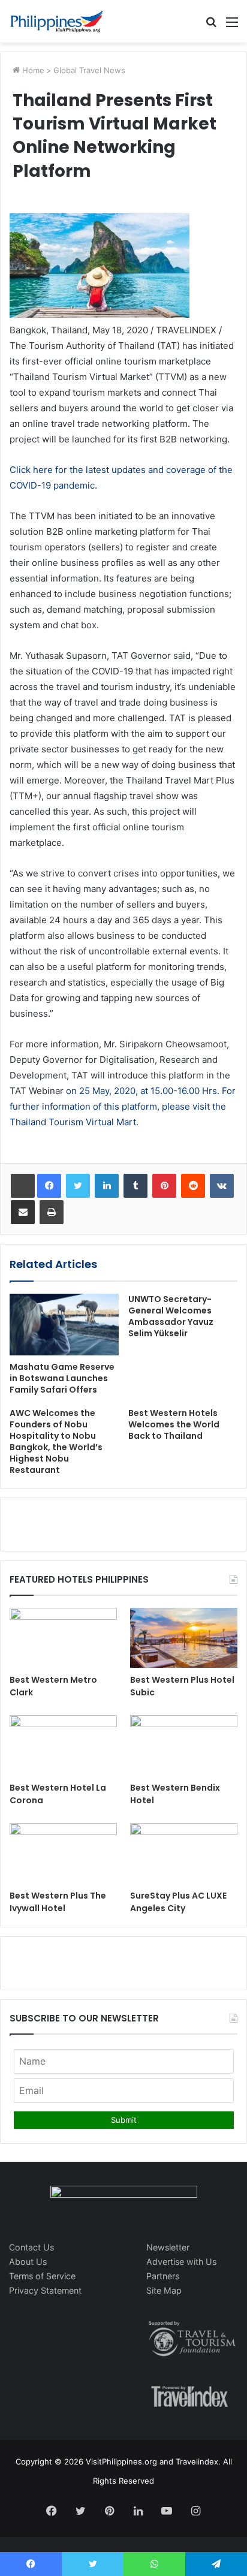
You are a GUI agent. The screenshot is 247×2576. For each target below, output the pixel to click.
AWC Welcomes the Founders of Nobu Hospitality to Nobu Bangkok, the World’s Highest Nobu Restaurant (56, 1441)
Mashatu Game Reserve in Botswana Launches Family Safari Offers (62, 1378)
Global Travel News (89, 70)
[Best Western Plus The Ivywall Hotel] (63, 1853)
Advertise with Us (181, 2262)
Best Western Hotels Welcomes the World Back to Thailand (174, 1424)
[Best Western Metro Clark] (63, 1638)
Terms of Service (42, 2276)
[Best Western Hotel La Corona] (63, 1745)
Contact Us (31, 2247)
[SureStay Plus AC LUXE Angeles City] (184, 1853)
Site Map (164, 2290)
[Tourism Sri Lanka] (57, 21)
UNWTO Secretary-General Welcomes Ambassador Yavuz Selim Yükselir (171, 1316)
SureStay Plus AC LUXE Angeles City (178, 1902)
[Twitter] (78, 1186)
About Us (28, 2262)
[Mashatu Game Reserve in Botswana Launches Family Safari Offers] (64, 1325)
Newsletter (168, 2247)
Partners (163, 2276)
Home (32, 70)
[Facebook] (49, 1186)
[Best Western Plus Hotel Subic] (184, 1638)
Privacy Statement (45, 2290)
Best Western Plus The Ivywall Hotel (58, 1902)
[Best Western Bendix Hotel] (184, 1745)
